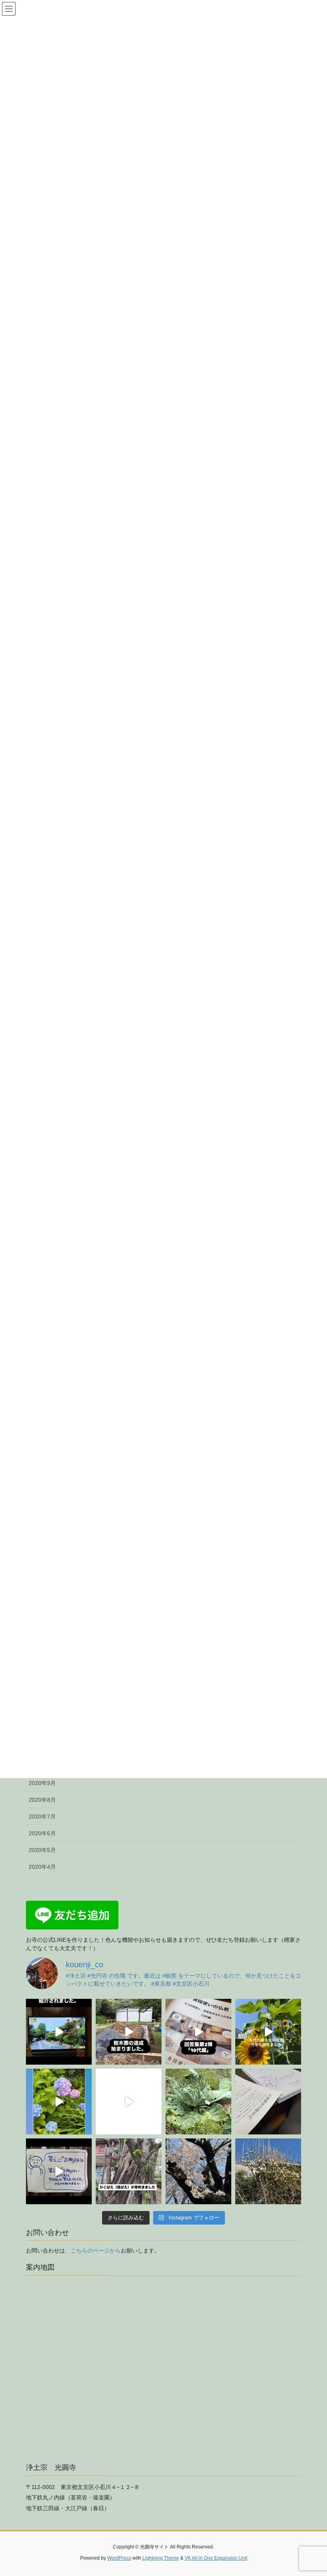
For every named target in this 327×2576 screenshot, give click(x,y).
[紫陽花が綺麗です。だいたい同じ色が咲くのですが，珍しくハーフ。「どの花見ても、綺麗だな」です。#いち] (59, 2102)
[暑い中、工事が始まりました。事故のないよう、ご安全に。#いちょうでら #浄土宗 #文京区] (129, 2032)
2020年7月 (42, 1817)
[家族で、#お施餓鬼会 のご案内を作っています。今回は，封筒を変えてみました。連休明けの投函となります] (268, 2102)
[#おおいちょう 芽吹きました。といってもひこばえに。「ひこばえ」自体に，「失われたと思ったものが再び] (129, 2171)
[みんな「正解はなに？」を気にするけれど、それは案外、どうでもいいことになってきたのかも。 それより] (59, 2171)
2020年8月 (42, 1800)
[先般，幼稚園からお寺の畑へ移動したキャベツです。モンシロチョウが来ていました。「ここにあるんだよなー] (198, 2102)
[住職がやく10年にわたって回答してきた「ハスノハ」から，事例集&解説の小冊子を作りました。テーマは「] (129, 2102)
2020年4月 (42, 1867)
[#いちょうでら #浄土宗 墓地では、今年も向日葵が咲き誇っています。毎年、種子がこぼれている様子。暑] (268, 2032)
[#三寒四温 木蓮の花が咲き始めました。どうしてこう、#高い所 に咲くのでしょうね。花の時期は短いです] (268, 2171)
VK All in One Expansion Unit (216, 2558)
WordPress (119, 2558)
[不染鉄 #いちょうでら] (59, 2032)
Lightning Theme (161, 2558)
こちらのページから (96, 2251)
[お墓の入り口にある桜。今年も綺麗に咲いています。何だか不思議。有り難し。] (198, 2171)
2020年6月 (42, 1833)
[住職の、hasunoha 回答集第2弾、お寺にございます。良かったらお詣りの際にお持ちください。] (198, 2032)
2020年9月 (42, 1783)
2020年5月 (42, 1850)
